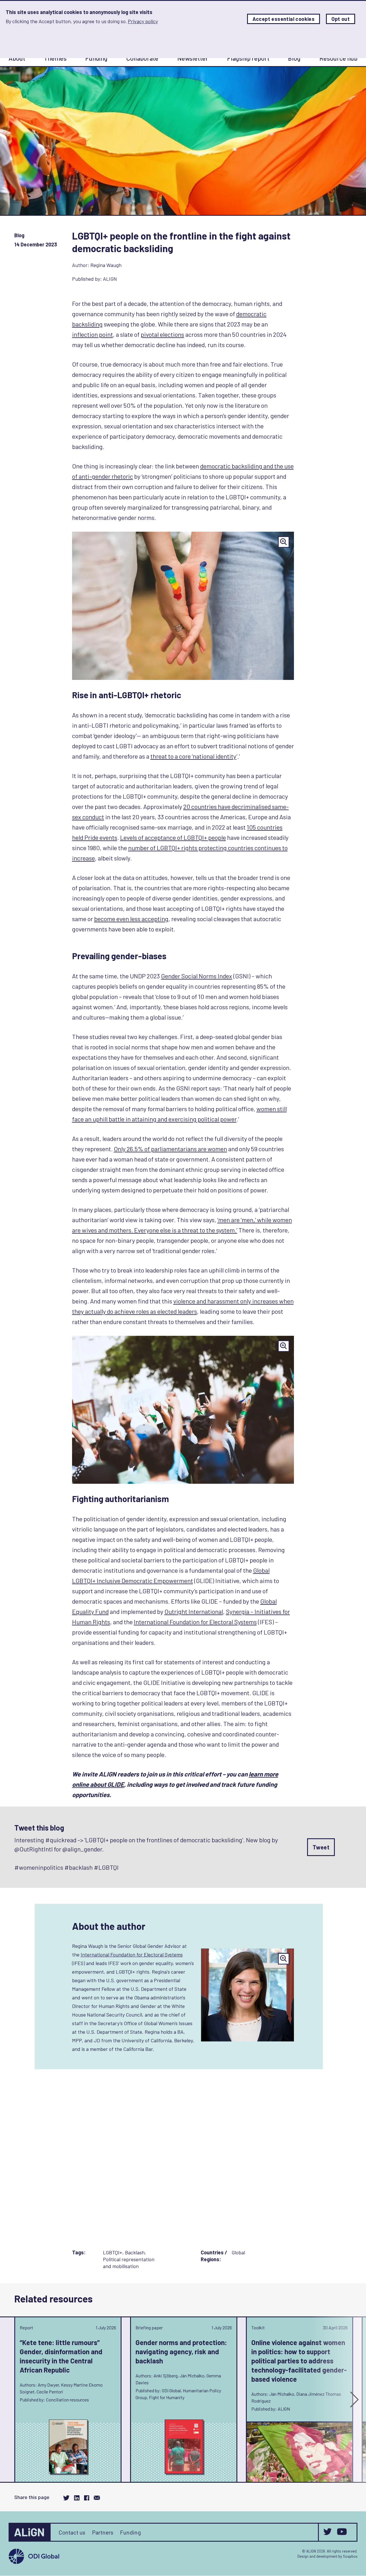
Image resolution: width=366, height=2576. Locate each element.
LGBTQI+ (113, 2252)
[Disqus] (183, 2164)
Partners (103, 2532)
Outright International (194, 1611)
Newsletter (193, 58)
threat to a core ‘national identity (193, 756)
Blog (294, 58)
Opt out (341, 19)
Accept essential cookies (284, 19)
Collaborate (142, 58)
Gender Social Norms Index (197, 976)
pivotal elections (162, 334)
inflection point (93, 334)
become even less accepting (131, 919)
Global (238, 2252)
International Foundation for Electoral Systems (195, 1622)
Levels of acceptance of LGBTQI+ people (173, 837)
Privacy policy (143, 21)
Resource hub (338, 58)
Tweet (321, 1847)
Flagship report (248, 58)
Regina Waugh (106, 265)
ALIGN (110, 279)
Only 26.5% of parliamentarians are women (170, 1149)
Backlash (135, 2252)
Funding (96, 58)
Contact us (72, 2532)
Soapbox (350, 2556)
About (17, 58)
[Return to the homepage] (30, 2532)
